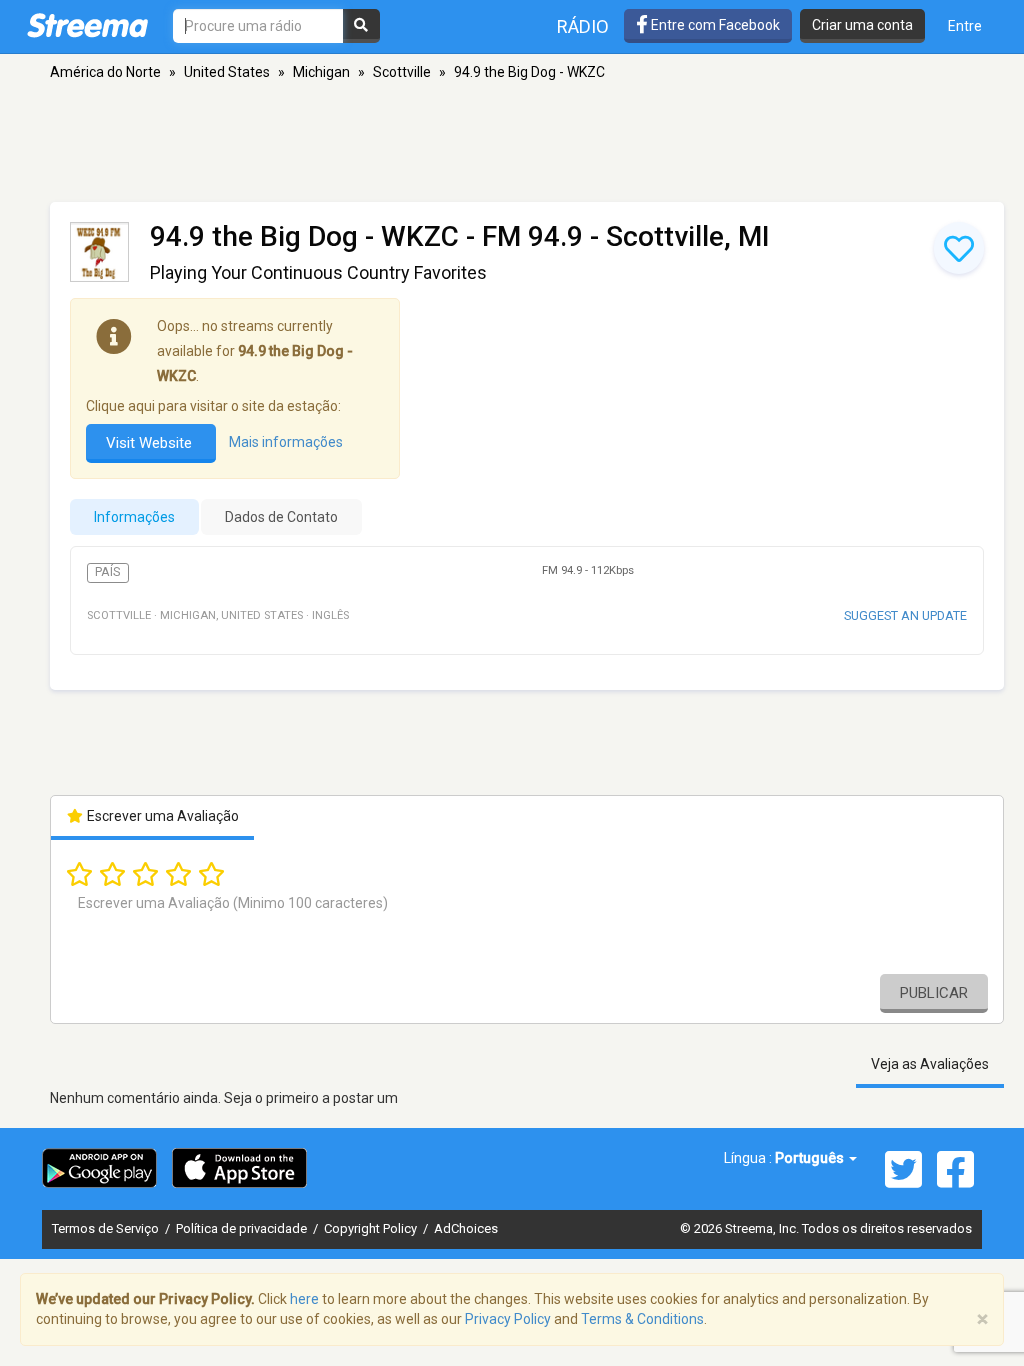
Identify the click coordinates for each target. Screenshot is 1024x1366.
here (304, 1299)
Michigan (321, 72)
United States (227, 72)
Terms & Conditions (642, 1319)
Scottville (402, 72)
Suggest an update (905, 615)
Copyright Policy (372, 1228)
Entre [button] (965, 26)
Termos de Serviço (107, 1228)
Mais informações (286, 442)
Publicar (934, 993)
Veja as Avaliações (930, 1064)
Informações (134, 517)
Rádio (583, 26)
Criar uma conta (862, 25)
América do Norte (105, 72)
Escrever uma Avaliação (161, 816)
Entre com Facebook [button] (714, 25)
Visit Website (151, 443)
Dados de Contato (281, 517)
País (107, 572)
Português (811, 1158)
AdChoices (466, 1228)
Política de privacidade (243, 1228)
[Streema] (87, 25)
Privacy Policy (508, 1319)
